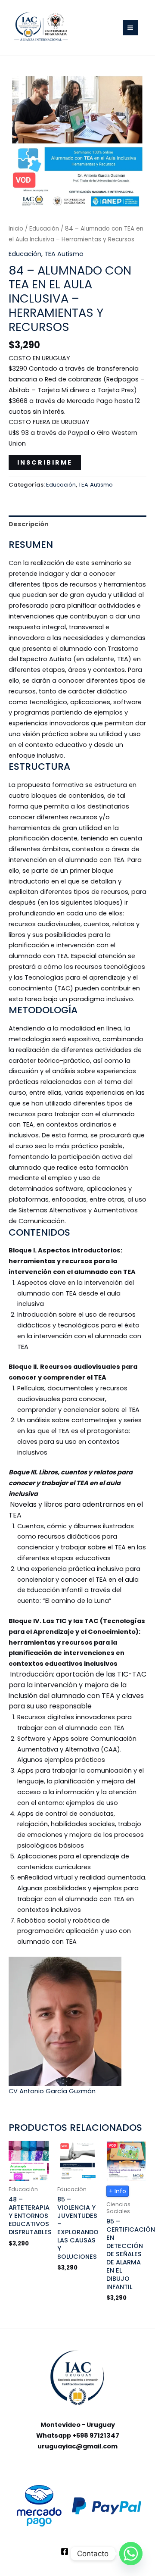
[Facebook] (65, 2551)
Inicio (16, 229)
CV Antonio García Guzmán (52, 2091)
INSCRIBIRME (45, 462)
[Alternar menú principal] (130, 28)
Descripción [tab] (29, 524)
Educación (44, 229)
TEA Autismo (64, 254)
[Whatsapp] (131, 2554)
